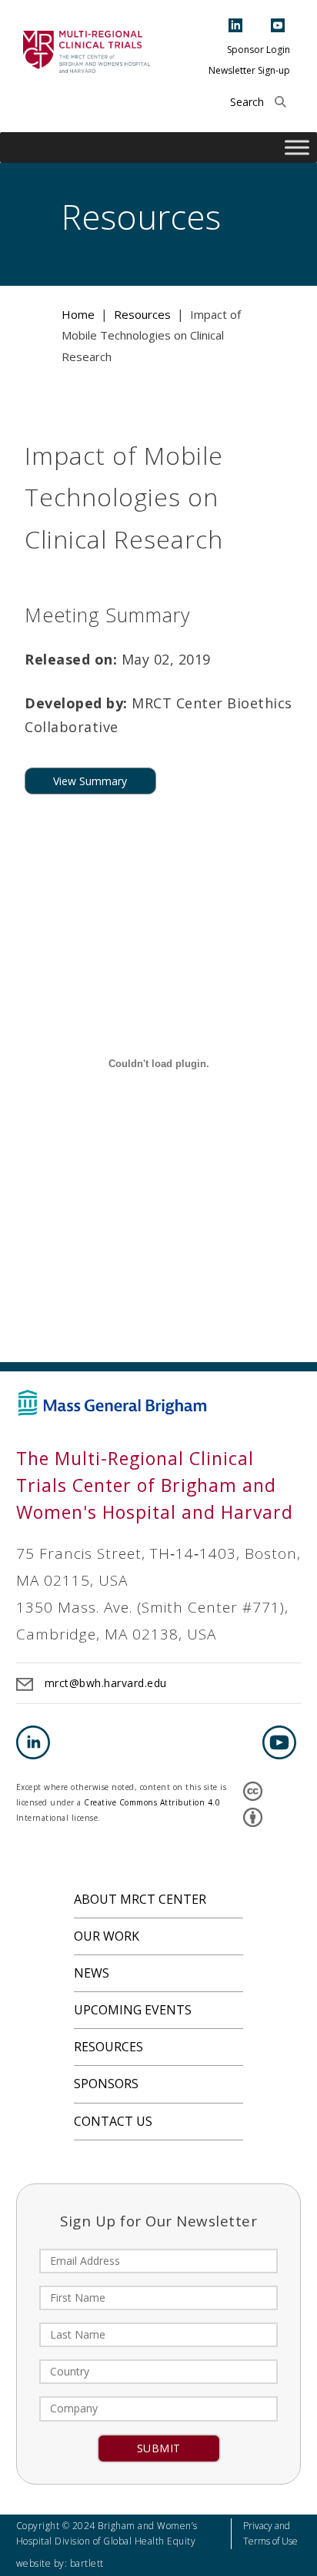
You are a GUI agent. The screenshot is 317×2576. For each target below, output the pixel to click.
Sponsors (106, 2084)
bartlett (87, 2563)
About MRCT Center (140, 1899)
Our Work (107, 1936)
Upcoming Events (133, 2010)
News (92, 1973)
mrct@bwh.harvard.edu (106, 1683)
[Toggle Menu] (297, 148)
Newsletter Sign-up (249, 70)
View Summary (90, 781)
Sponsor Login (259, 50)
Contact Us (113, 2121)
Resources (108, 2047)
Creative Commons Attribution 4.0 (152, 1802)
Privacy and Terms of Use (270, 2533)
